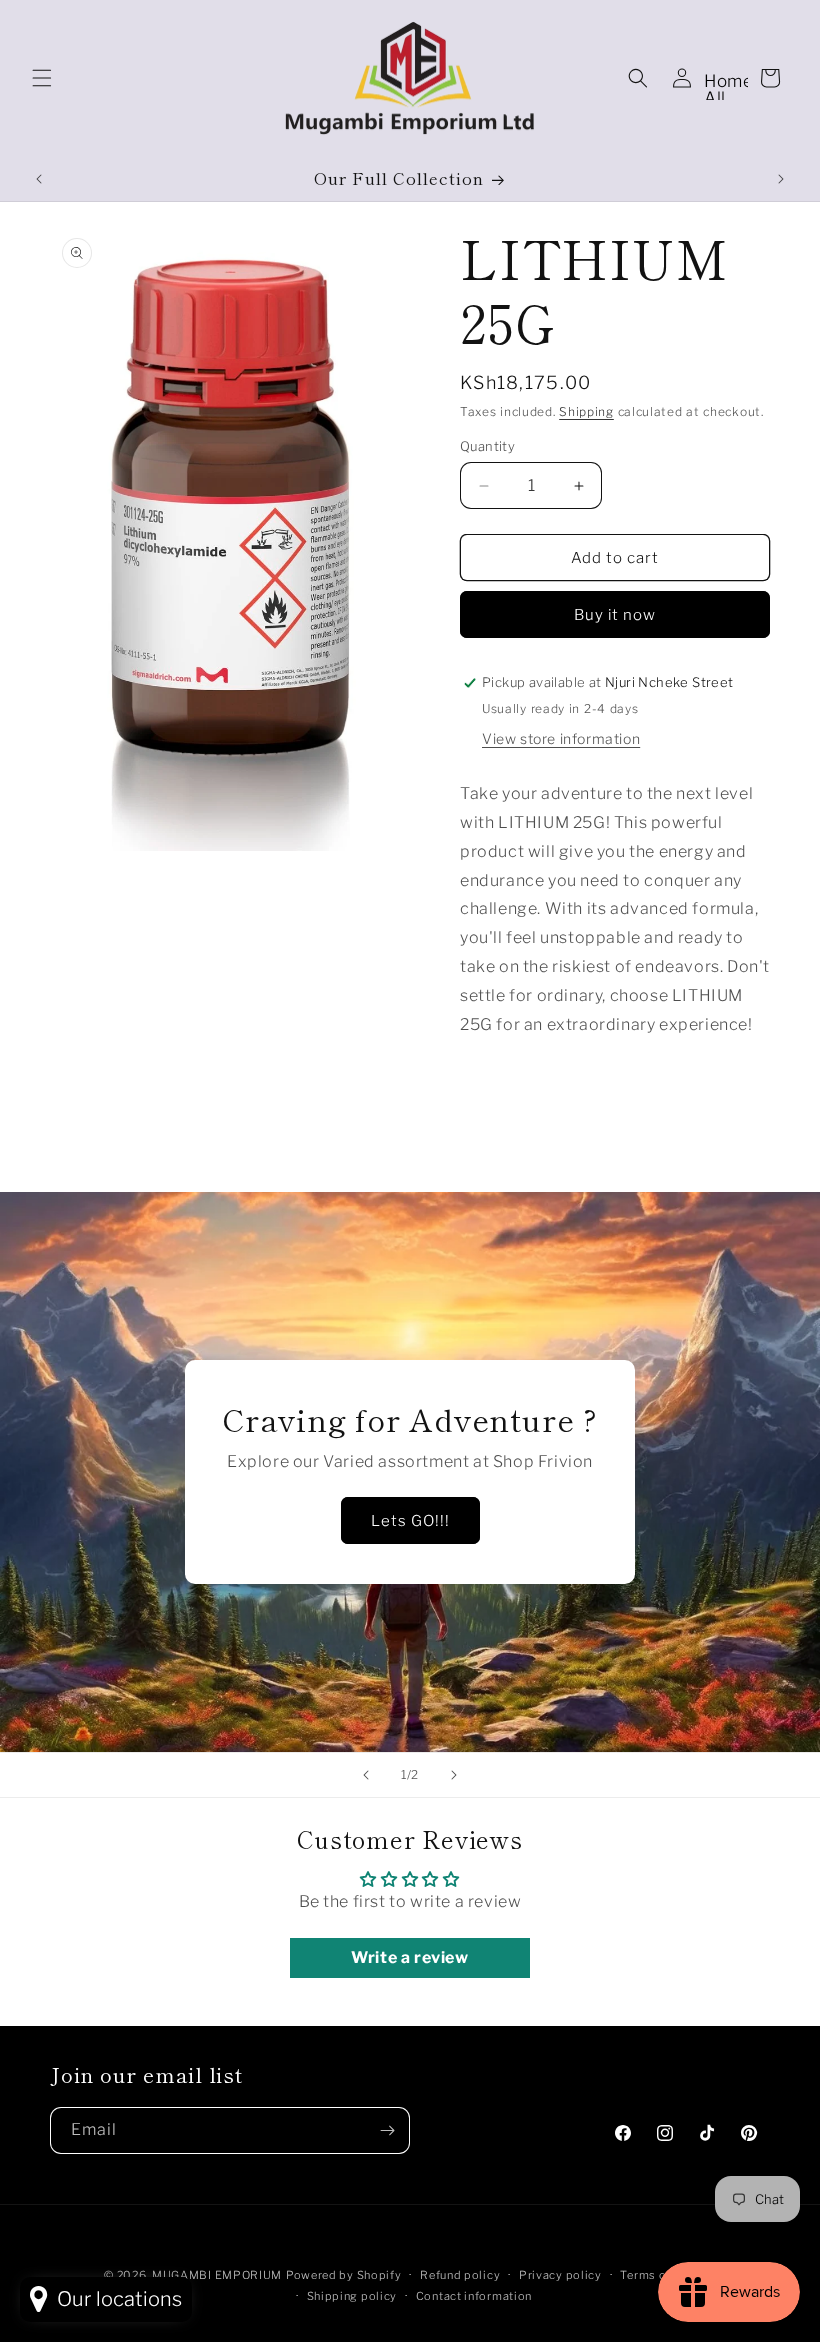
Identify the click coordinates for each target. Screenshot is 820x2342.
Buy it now (615, 615)
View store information (561, 738)
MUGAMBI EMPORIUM (217, 2275)
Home (728, 81)
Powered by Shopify (344, 2275)
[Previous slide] (366, 1775)
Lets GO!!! (410, 1521)
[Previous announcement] (39, 179)
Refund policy (460, 2275)
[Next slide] (454, 1775)
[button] (42, 78)
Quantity (487, 446)
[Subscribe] (387, 2130)
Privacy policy (560, 2275)
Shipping (586, 411)
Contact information (474, 2296)
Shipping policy (352, 2296)
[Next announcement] (781, 179)
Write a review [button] (409, 1957)
